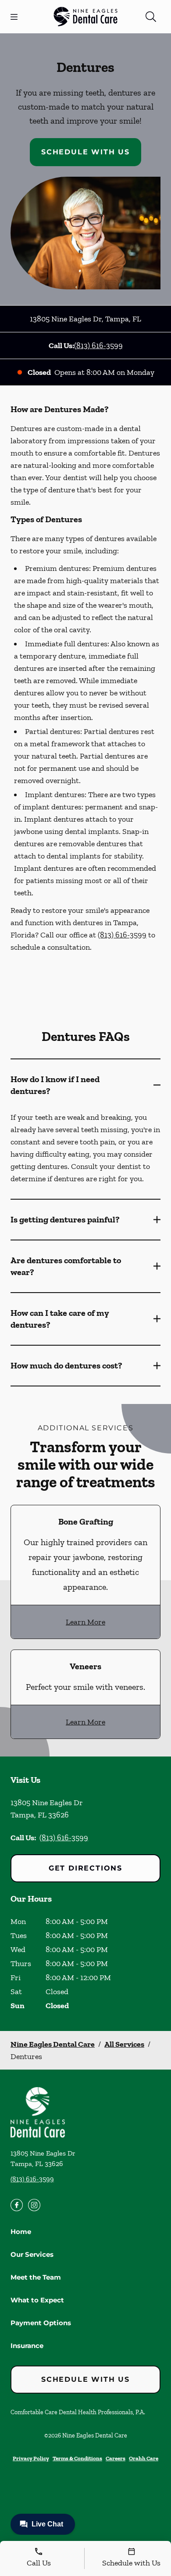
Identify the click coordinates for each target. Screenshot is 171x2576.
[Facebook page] (17, 2205)
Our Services (32, 2254)
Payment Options (41, 2323)
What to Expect (37, 2300)
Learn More (85, 1622)
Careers (116, 2458)
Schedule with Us (85, 152)
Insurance (27, 2346)
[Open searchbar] (151, 17)
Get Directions (85, 1868)
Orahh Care (144, 2458)
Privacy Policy (31, 2458)
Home (21, 2232)
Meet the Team (36, 2277)
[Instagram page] (34, 2205)
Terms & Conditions (77, 2458)
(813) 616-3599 (98, 346)
